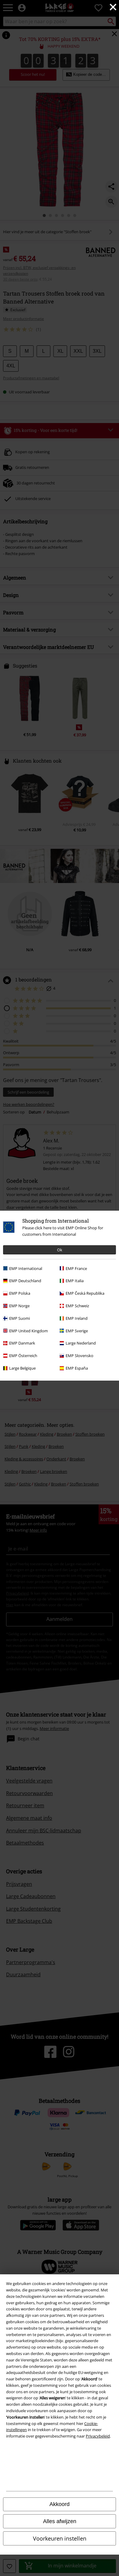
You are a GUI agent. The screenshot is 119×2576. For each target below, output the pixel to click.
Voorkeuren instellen (60, 2538)
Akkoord (60, 2504)
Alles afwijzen (60, 2521)
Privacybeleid (98, 2436)
